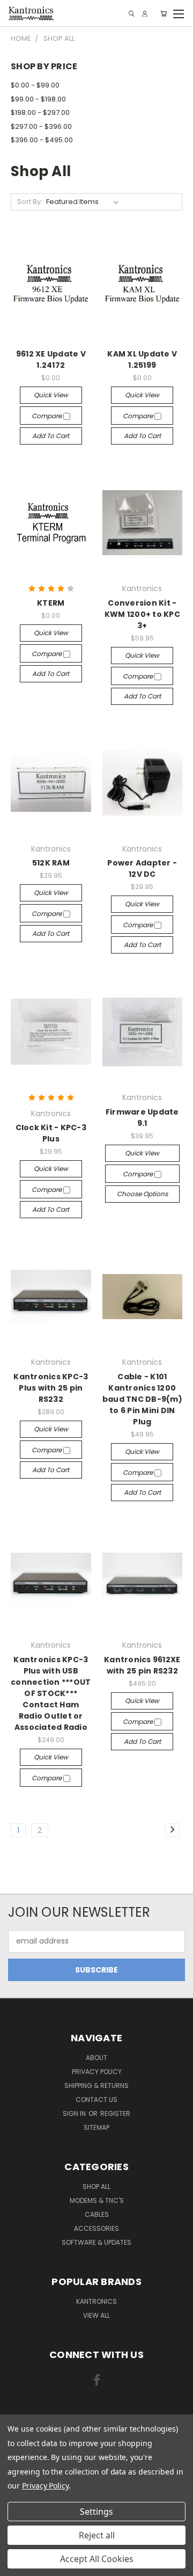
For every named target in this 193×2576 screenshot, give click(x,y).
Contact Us (96, 2100)
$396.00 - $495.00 (42, 140)
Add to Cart (51, 436)
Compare (47, 416)
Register (115, 2113)
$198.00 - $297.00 (40, 112)
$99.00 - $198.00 (38, 99)
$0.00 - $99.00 (35, 85)
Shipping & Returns (96, 2086)
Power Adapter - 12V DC (142, 868)
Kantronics (96, 2301)
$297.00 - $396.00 (41, 126)
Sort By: (30, 202)
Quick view (51, 395)
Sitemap (96, 2127)
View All (96, 2315)
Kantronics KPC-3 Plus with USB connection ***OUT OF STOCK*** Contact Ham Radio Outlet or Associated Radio (51, 1693)
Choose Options (142, 1194)
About (96, 2058)
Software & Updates (96, 2242)
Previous (17, 2565)
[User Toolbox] (145, 14)
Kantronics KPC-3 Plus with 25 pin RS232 (51, 1388)
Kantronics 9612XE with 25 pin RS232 (142, 1665)
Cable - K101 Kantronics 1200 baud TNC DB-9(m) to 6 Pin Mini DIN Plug (142, 1399)
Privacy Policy (97, 2072)
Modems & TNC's (97, 2200)
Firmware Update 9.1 (142, 1118)
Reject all (97, 2535)
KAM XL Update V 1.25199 (142, 359)
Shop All (96, 2186)
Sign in (75, 2113)
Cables (97, 2214)
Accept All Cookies (97, 2559)
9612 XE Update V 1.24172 (51, 359)
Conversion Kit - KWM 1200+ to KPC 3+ (142, 614)
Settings (96, 2512)
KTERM (51, 603)
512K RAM (51, 863)
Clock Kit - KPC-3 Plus (51, 1133)
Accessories (96, 2228)
